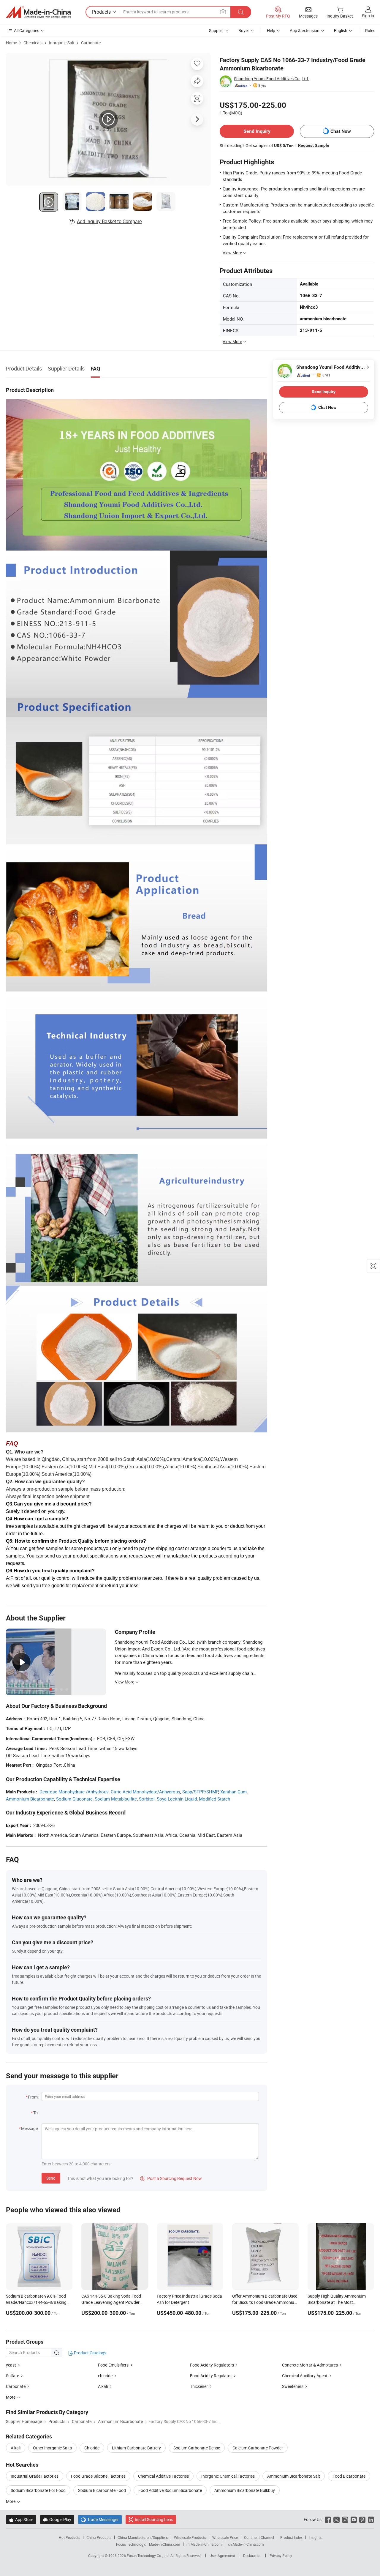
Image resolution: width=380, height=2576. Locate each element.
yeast (11, 2365)
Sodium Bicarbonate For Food (38, 2490)
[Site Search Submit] (241, 12)
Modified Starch (214, 1799)
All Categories (27, 30)
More (11, 2501)
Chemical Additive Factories (163, 2476)
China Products (99, 2537)
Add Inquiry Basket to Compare (109, 221)
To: (36, 2113)
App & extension (305, 30)
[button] (223, 12)
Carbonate (91, 43)
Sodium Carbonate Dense (197, 2448)
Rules (370, 30)
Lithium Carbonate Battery (136, 2448)
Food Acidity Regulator (211, 2376)
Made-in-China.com (165, 2544)
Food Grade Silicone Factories (98, 2476)
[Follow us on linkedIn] (371, 2519)
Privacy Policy (281, 2555)
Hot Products (69, 2537)
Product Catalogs (90, 2353)
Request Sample (314, 145)
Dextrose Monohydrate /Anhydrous (74, 1792)
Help (271, 30)
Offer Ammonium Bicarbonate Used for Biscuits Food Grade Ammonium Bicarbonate (265, 2302)
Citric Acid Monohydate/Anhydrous (145, 1792)
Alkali (103, 2386)
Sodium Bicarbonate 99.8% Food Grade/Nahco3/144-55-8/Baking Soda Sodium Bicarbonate (36, 2302)
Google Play (57, 2519)
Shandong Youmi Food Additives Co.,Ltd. (271, 79)
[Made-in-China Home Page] (38, 12)
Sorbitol (147, 1799)
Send (51, 2178)
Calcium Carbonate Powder (258, 2448)
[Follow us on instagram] (345, 2519)
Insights (315, 2537)
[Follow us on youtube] (354, 2519)
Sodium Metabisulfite (116, 1799)
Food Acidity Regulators (212, 2365)
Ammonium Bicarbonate (30, 1799)
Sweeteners (293, 2386)
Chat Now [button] (341, 131)
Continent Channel (259, 2537)
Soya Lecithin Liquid (177, 1799)
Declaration (252, 2555)
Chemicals (33, 43)
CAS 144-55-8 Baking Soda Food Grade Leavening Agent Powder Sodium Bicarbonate (111, 2302)
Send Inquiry (257, 131)
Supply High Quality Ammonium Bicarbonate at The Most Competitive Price (337, 2302)
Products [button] (101, 12)
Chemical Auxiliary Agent (305, 2376)
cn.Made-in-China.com (246, 2544)
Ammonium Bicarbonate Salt (294, 2476)
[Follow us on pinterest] (362, 2519)
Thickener (199, 2386)
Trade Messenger (100, 2519)
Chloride (92, 2448)
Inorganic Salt (62, 43)
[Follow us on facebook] (328, 2519)
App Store (21, 2519)
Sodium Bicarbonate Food (102, 2490)
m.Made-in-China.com (204, 2544)
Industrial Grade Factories (35, 2476)
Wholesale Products (190, 2537)
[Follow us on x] (337, 2519)
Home (11, 43)
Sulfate (12, 2376)
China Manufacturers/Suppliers (143, 2537)
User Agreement (222, 2555)
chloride (106, 2376)
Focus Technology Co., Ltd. (149, 2555)
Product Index (291, 2537)
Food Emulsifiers (113, 2365)
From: (33, 2097)
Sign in (368, 16)
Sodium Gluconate (74, 1799)
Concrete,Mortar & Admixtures (310, 2365)
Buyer (244, 30)
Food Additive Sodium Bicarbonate (170, 2490)
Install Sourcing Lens (154, 2519)
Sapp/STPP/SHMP (200, 1792)
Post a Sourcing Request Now (171, 2178)
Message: (30, 2128)
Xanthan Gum (233, 1792)
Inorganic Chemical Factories (228, 2476)
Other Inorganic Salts (52, 2448)
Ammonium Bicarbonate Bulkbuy (245, 2490)
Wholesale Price (225, 2537)
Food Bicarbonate (349, 2476)
